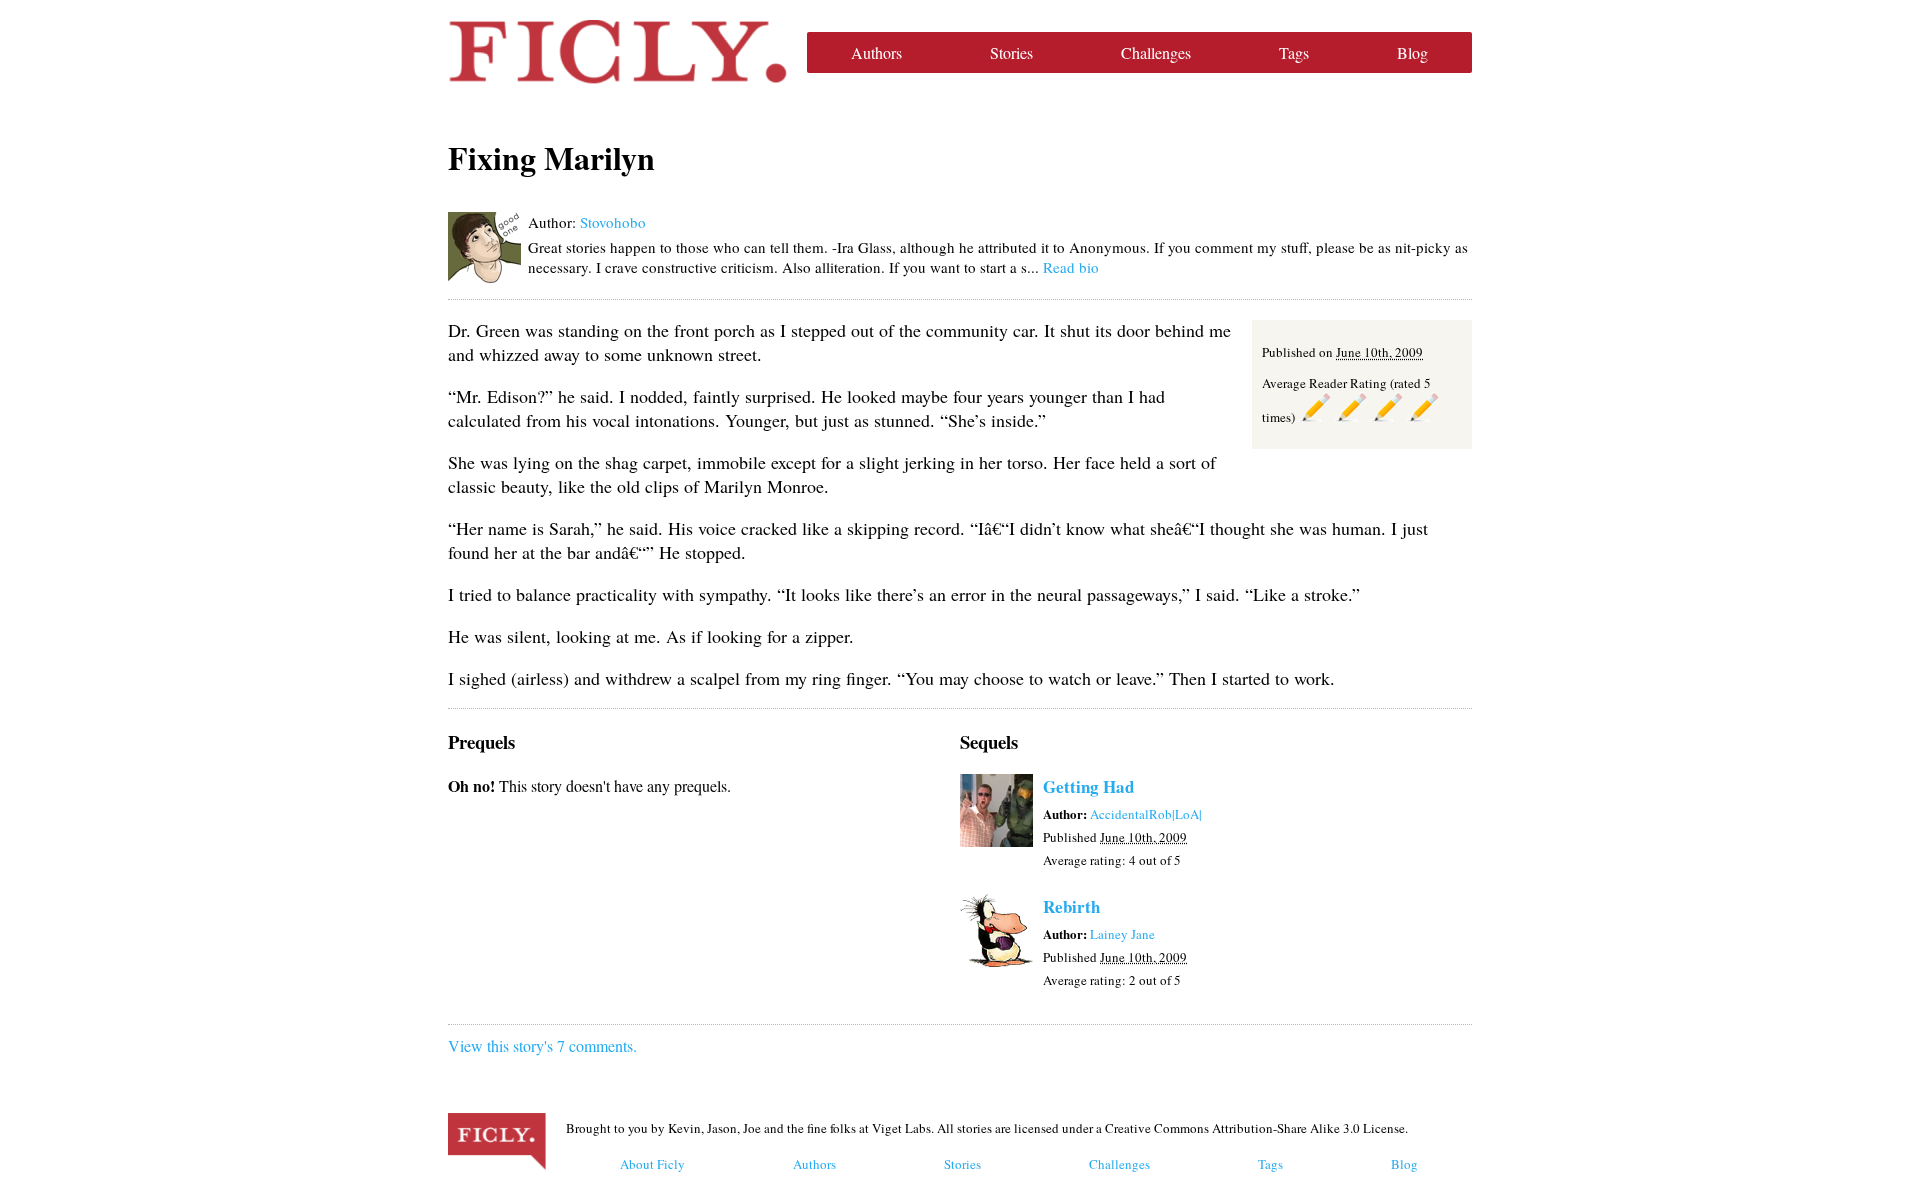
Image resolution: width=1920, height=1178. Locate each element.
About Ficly (652, 1164)
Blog (1412, 52)
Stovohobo (613, 222)
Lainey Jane (1122, 934)
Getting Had (1088, 786)
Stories (1011, 52)
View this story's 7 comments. (542, 1045)
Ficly (617, 52)
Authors (876, 52)
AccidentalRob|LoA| (1146, 814)
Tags (1294, 52)
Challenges (1156, 52)
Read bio (1071, 267)
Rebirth (1071, 906)
